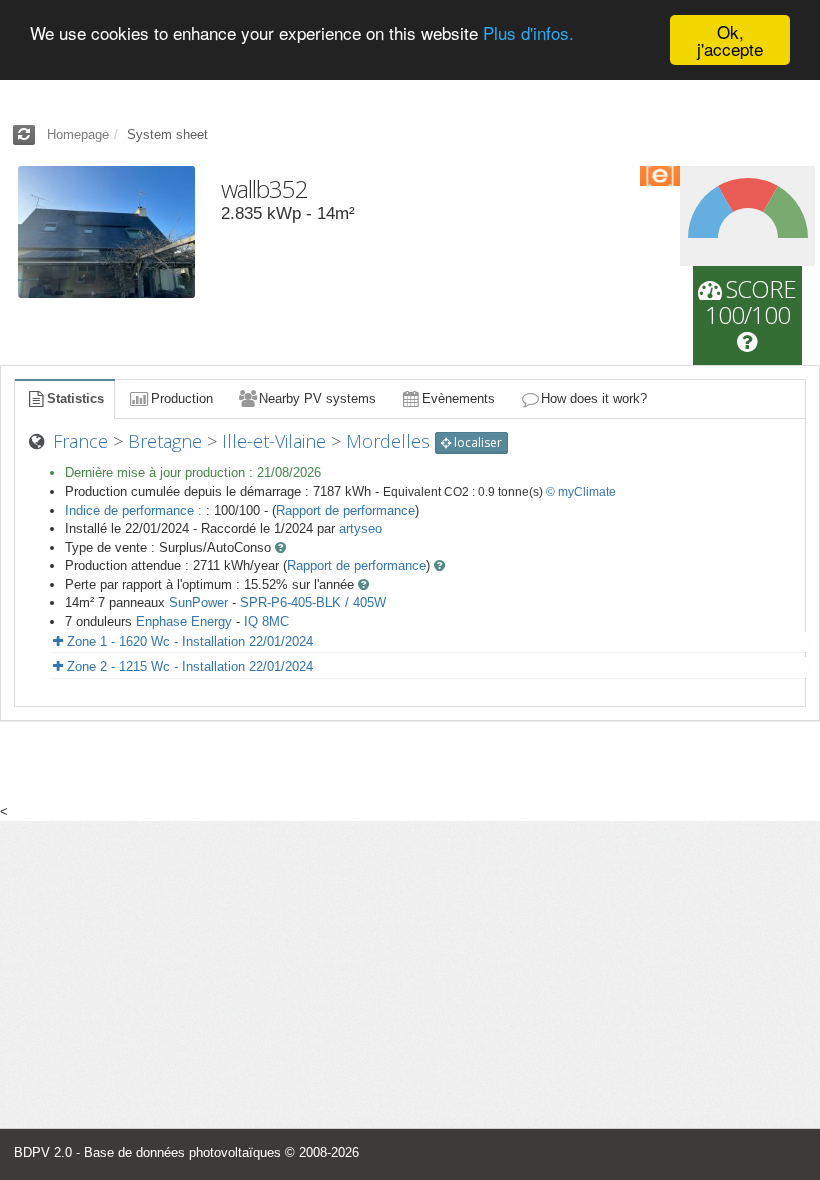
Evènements (458, 398)
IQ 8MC (266, 621)
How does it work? (594, 398)
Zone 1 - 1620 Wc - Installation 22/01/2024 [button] (188, 641)
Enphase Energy (184, 621)
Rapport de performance (345, 510)
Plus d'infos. (528, 32)
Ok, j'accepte (730, 40)
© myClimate (581, 492)
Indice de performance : (135, 510)
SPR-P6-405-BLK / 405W (313, 602)
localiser (476, 442)
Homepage (78, 134)
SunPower (198, 602)
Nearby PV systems (317, 398)
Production (182, 398)
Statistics (75, 398)
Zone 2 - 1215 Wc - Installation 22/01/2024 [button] (188, 666)
